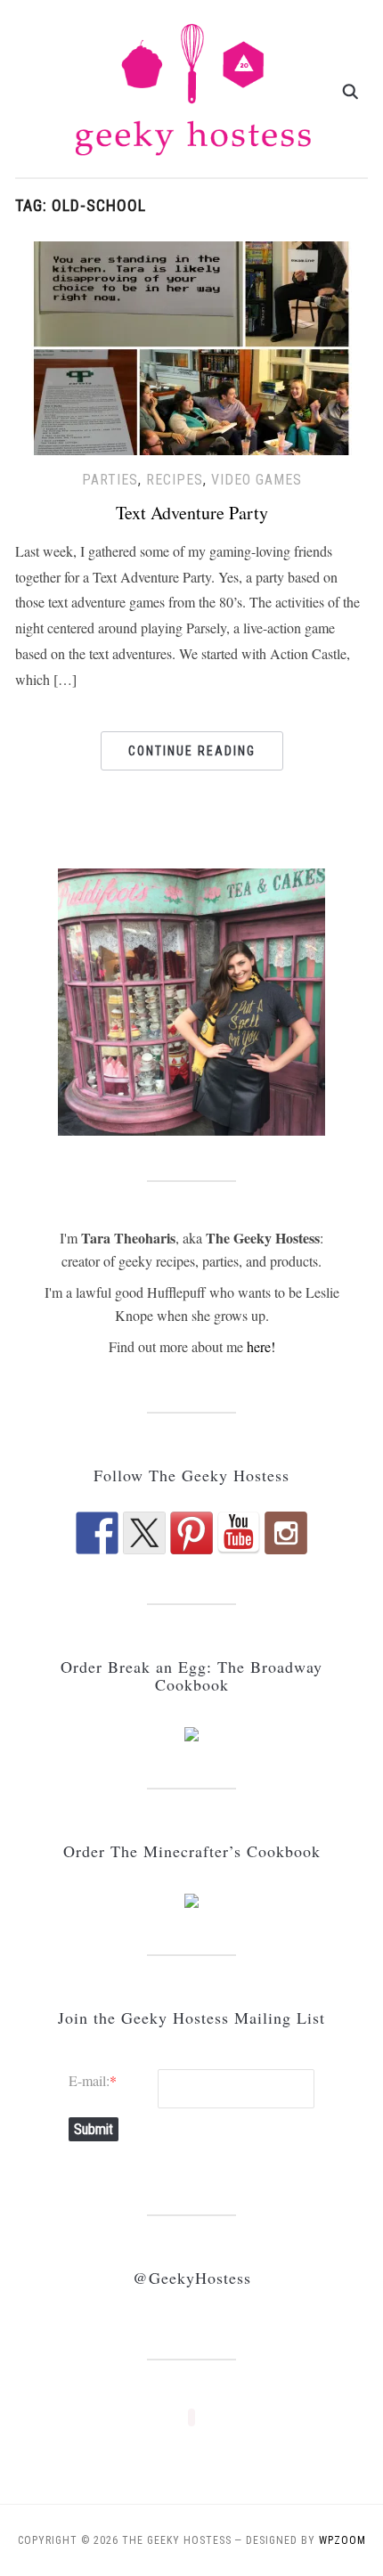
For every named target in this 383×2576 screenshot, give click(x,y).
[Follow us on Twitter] (144, 1533)
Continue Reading (192, 751)
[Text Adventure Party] (191, 346)
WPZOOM (342, 2540)
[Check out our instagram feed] (286, 1533)
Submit (94, 2129)
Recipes (175, 480)
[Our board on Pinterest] (191, 1533)
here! (261, 1346)
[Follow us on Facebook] (97, 1533)
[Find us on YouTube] (239, 1533)
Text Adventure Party (192, 513)
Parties (110, 480)
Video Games (257, 480)
